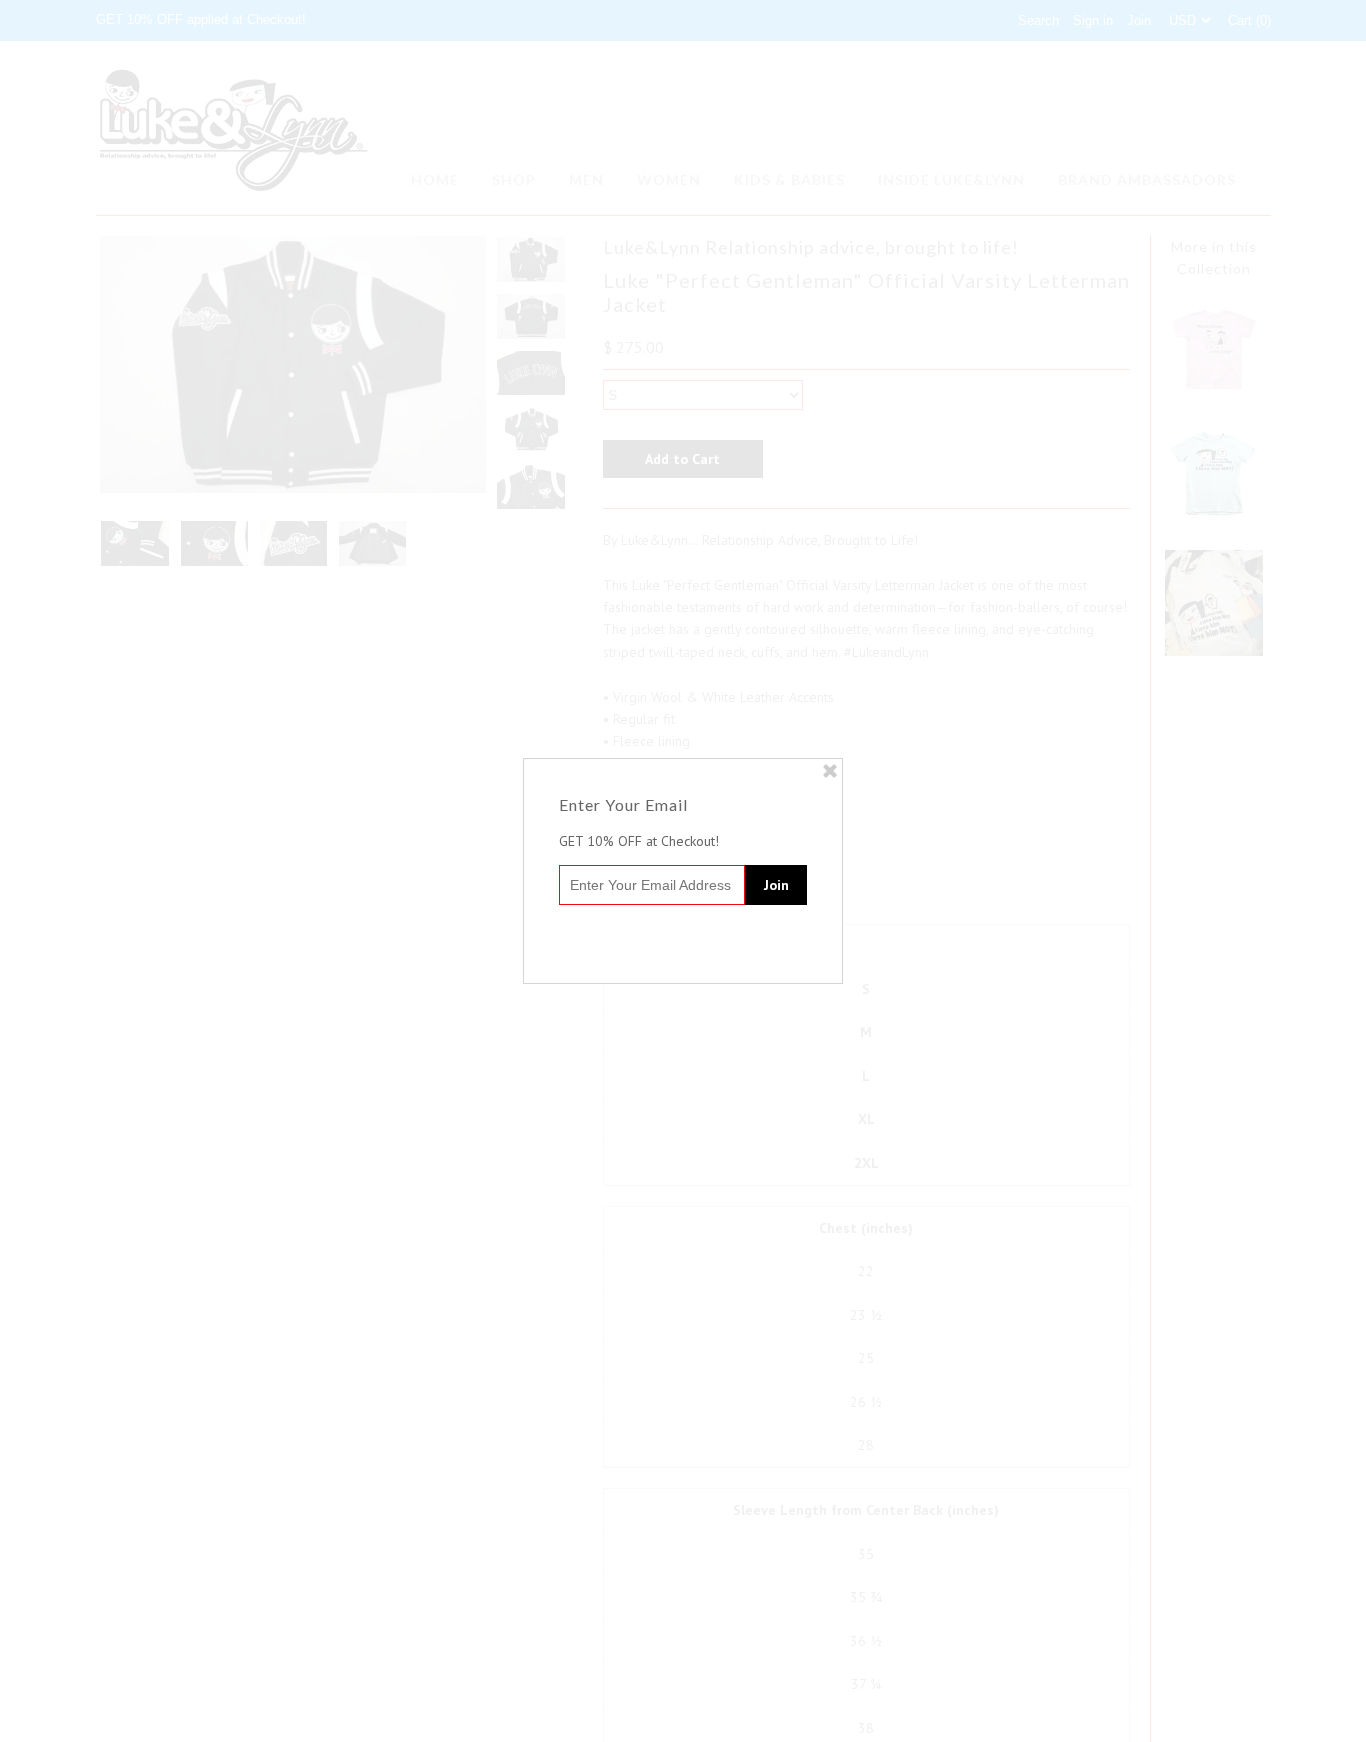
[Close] (830, 771)
